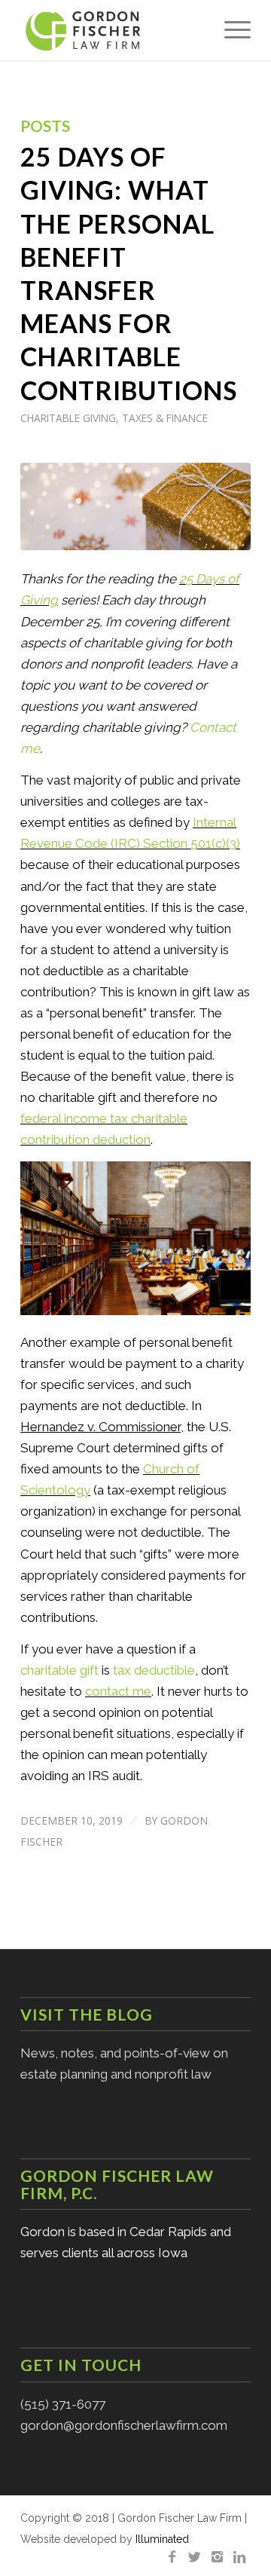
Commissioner (138, 1427)
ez (77, 1427)
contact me (118, 1691)
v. (90, 1427)
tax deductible (154, 1670)
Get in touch (81, 2365)
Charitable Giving (68, 418)
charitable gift (59, 1670)
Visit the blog (87, 2014)
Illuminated (162, 2539)
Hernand (45, 1427)
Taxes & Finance (165, 418)
